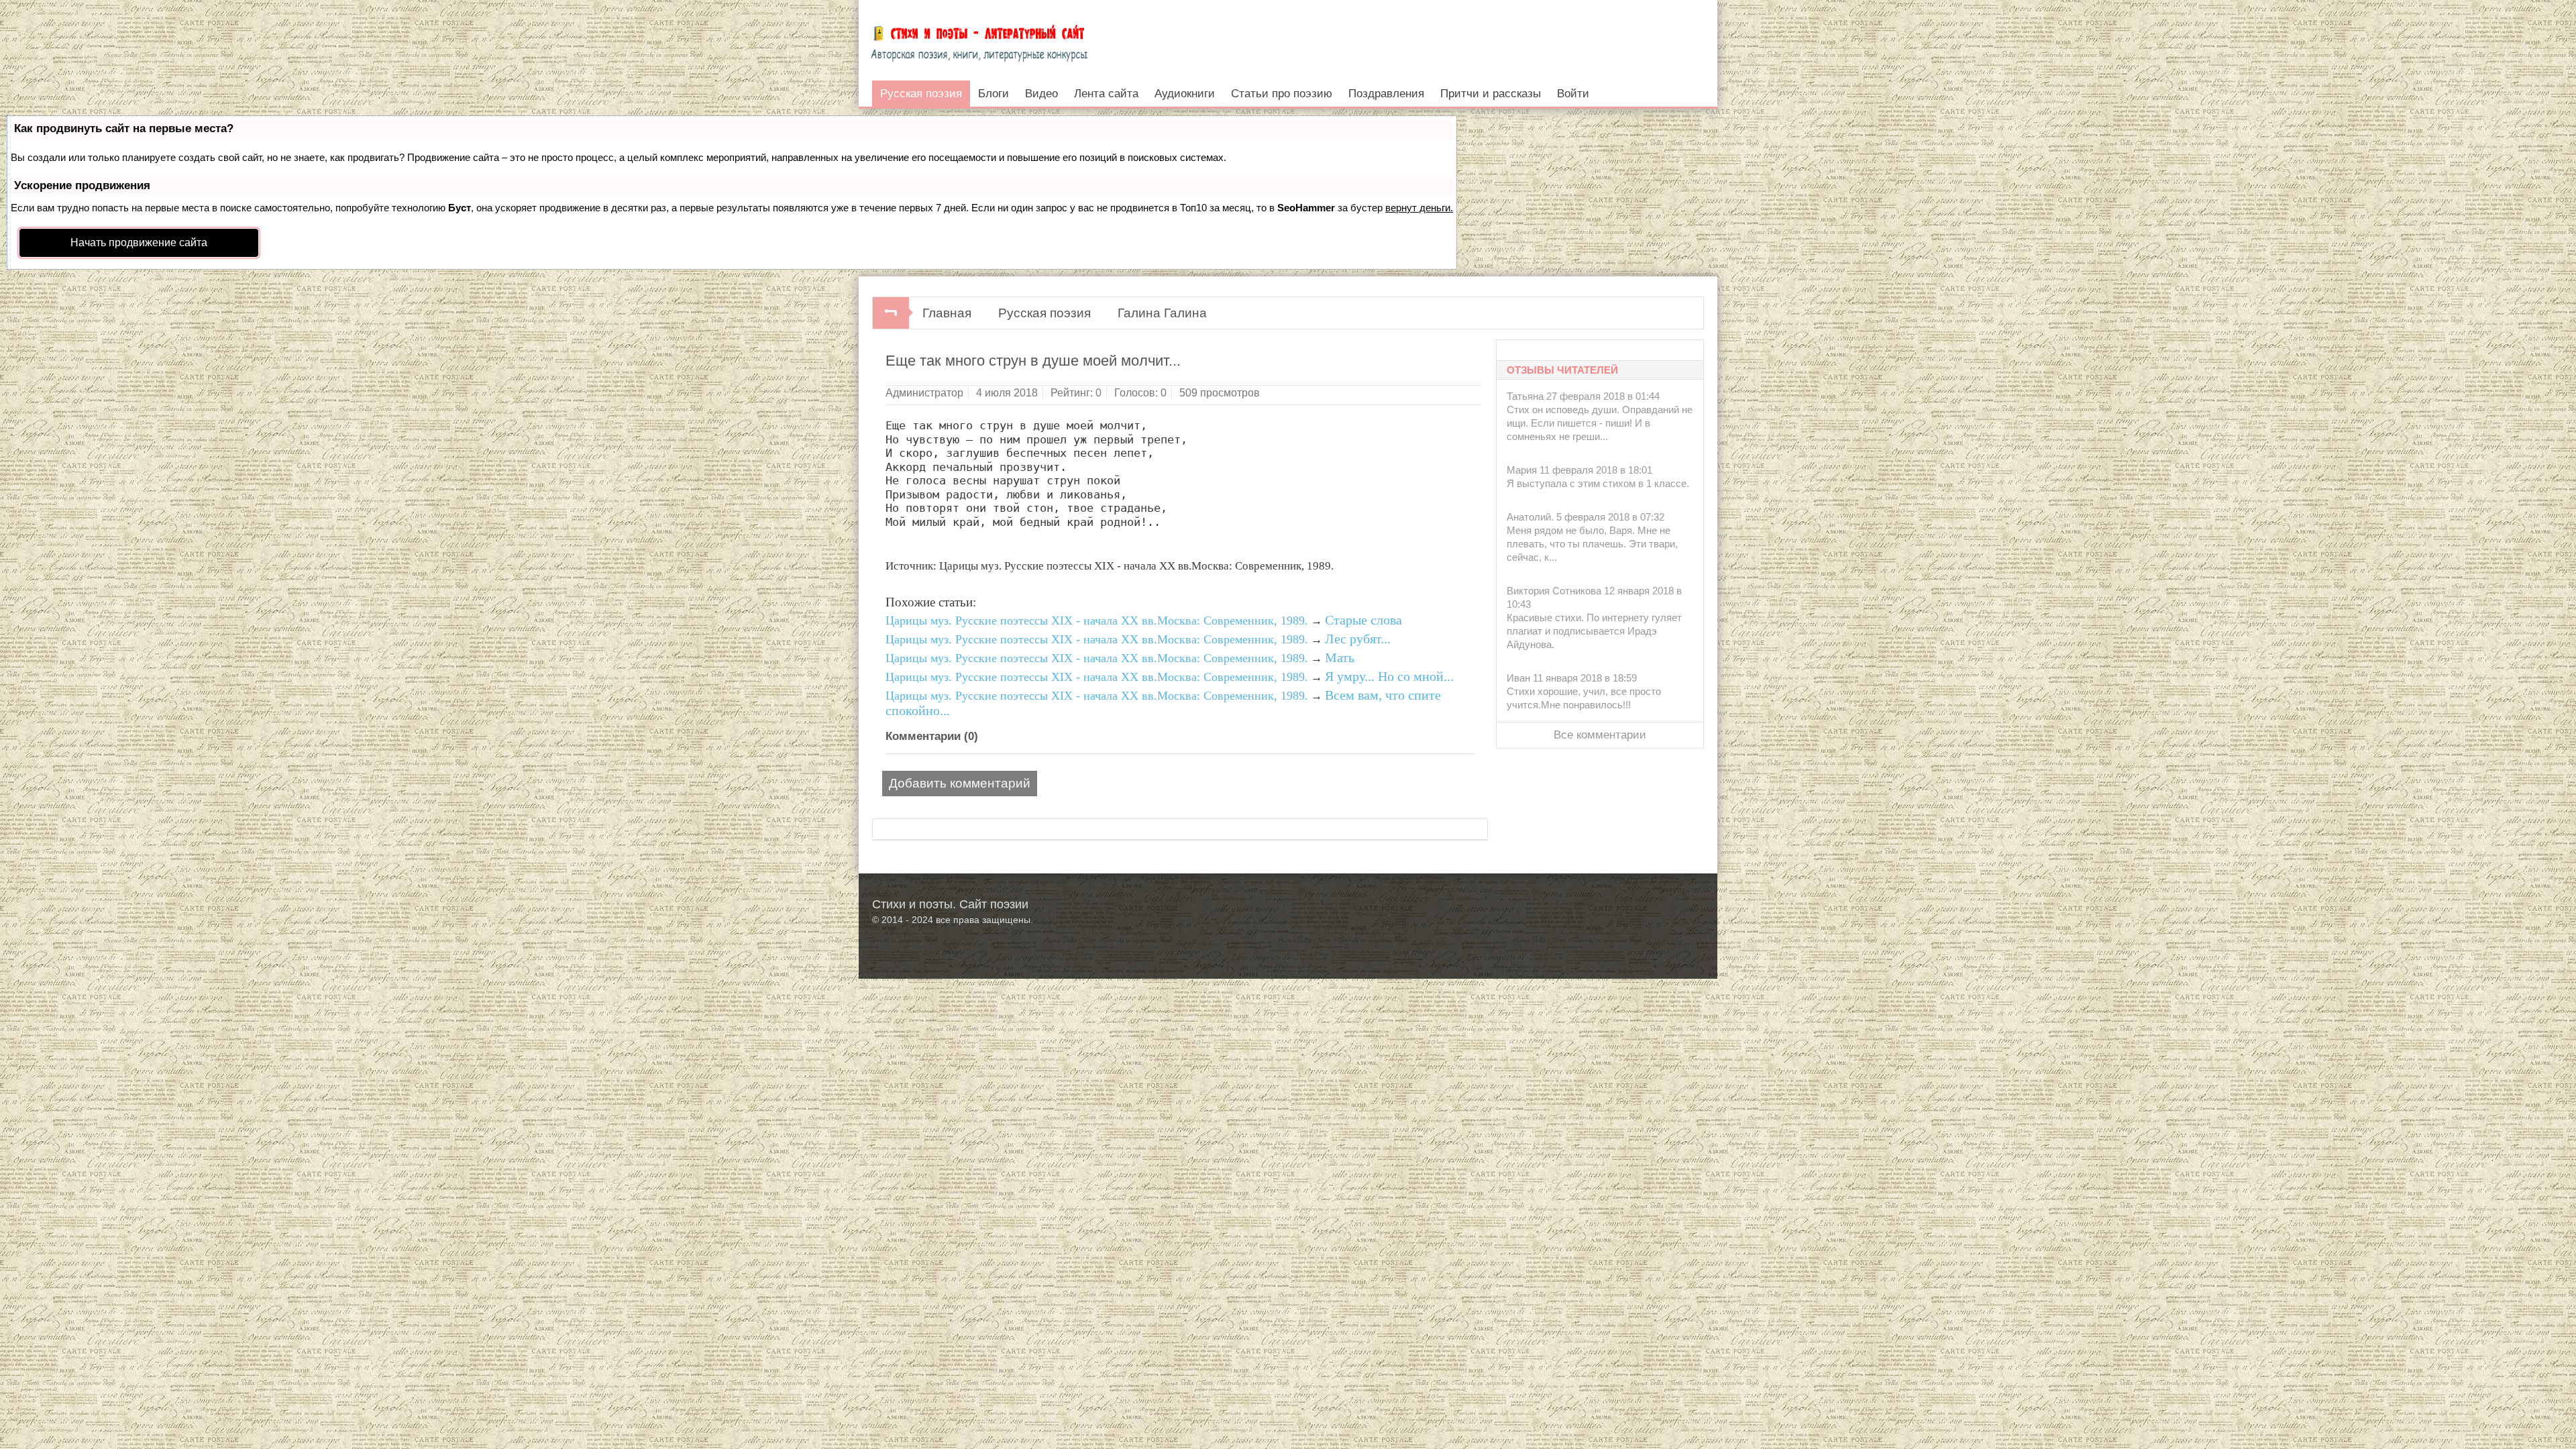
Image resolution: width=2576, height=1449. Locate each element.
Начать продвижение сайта (139, 243)
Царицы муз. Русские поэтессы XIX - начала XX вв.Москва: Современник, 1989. (1097, 621)
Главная (947, 313)
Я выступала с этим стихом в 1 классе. (1598, 483)
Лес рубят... (1358, 639)
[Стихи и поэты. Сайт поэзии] (979, 40)
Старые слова (1363, 620)
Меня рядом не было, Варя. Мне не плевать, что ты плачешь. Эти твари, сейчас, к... (1592, 544)
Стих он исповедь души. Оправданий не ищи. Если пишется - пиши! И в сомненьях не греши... (1600, 423)
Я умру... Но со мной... (1389, 676)
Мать (1340, 657)
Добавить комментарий (960, 783)
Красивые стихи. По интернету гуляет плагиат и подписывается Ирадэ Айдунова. (1594, 631)
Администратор (924, 393)
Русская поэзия (1044, 313)
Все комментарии (1600, 735)
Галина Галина (1162, 313)
